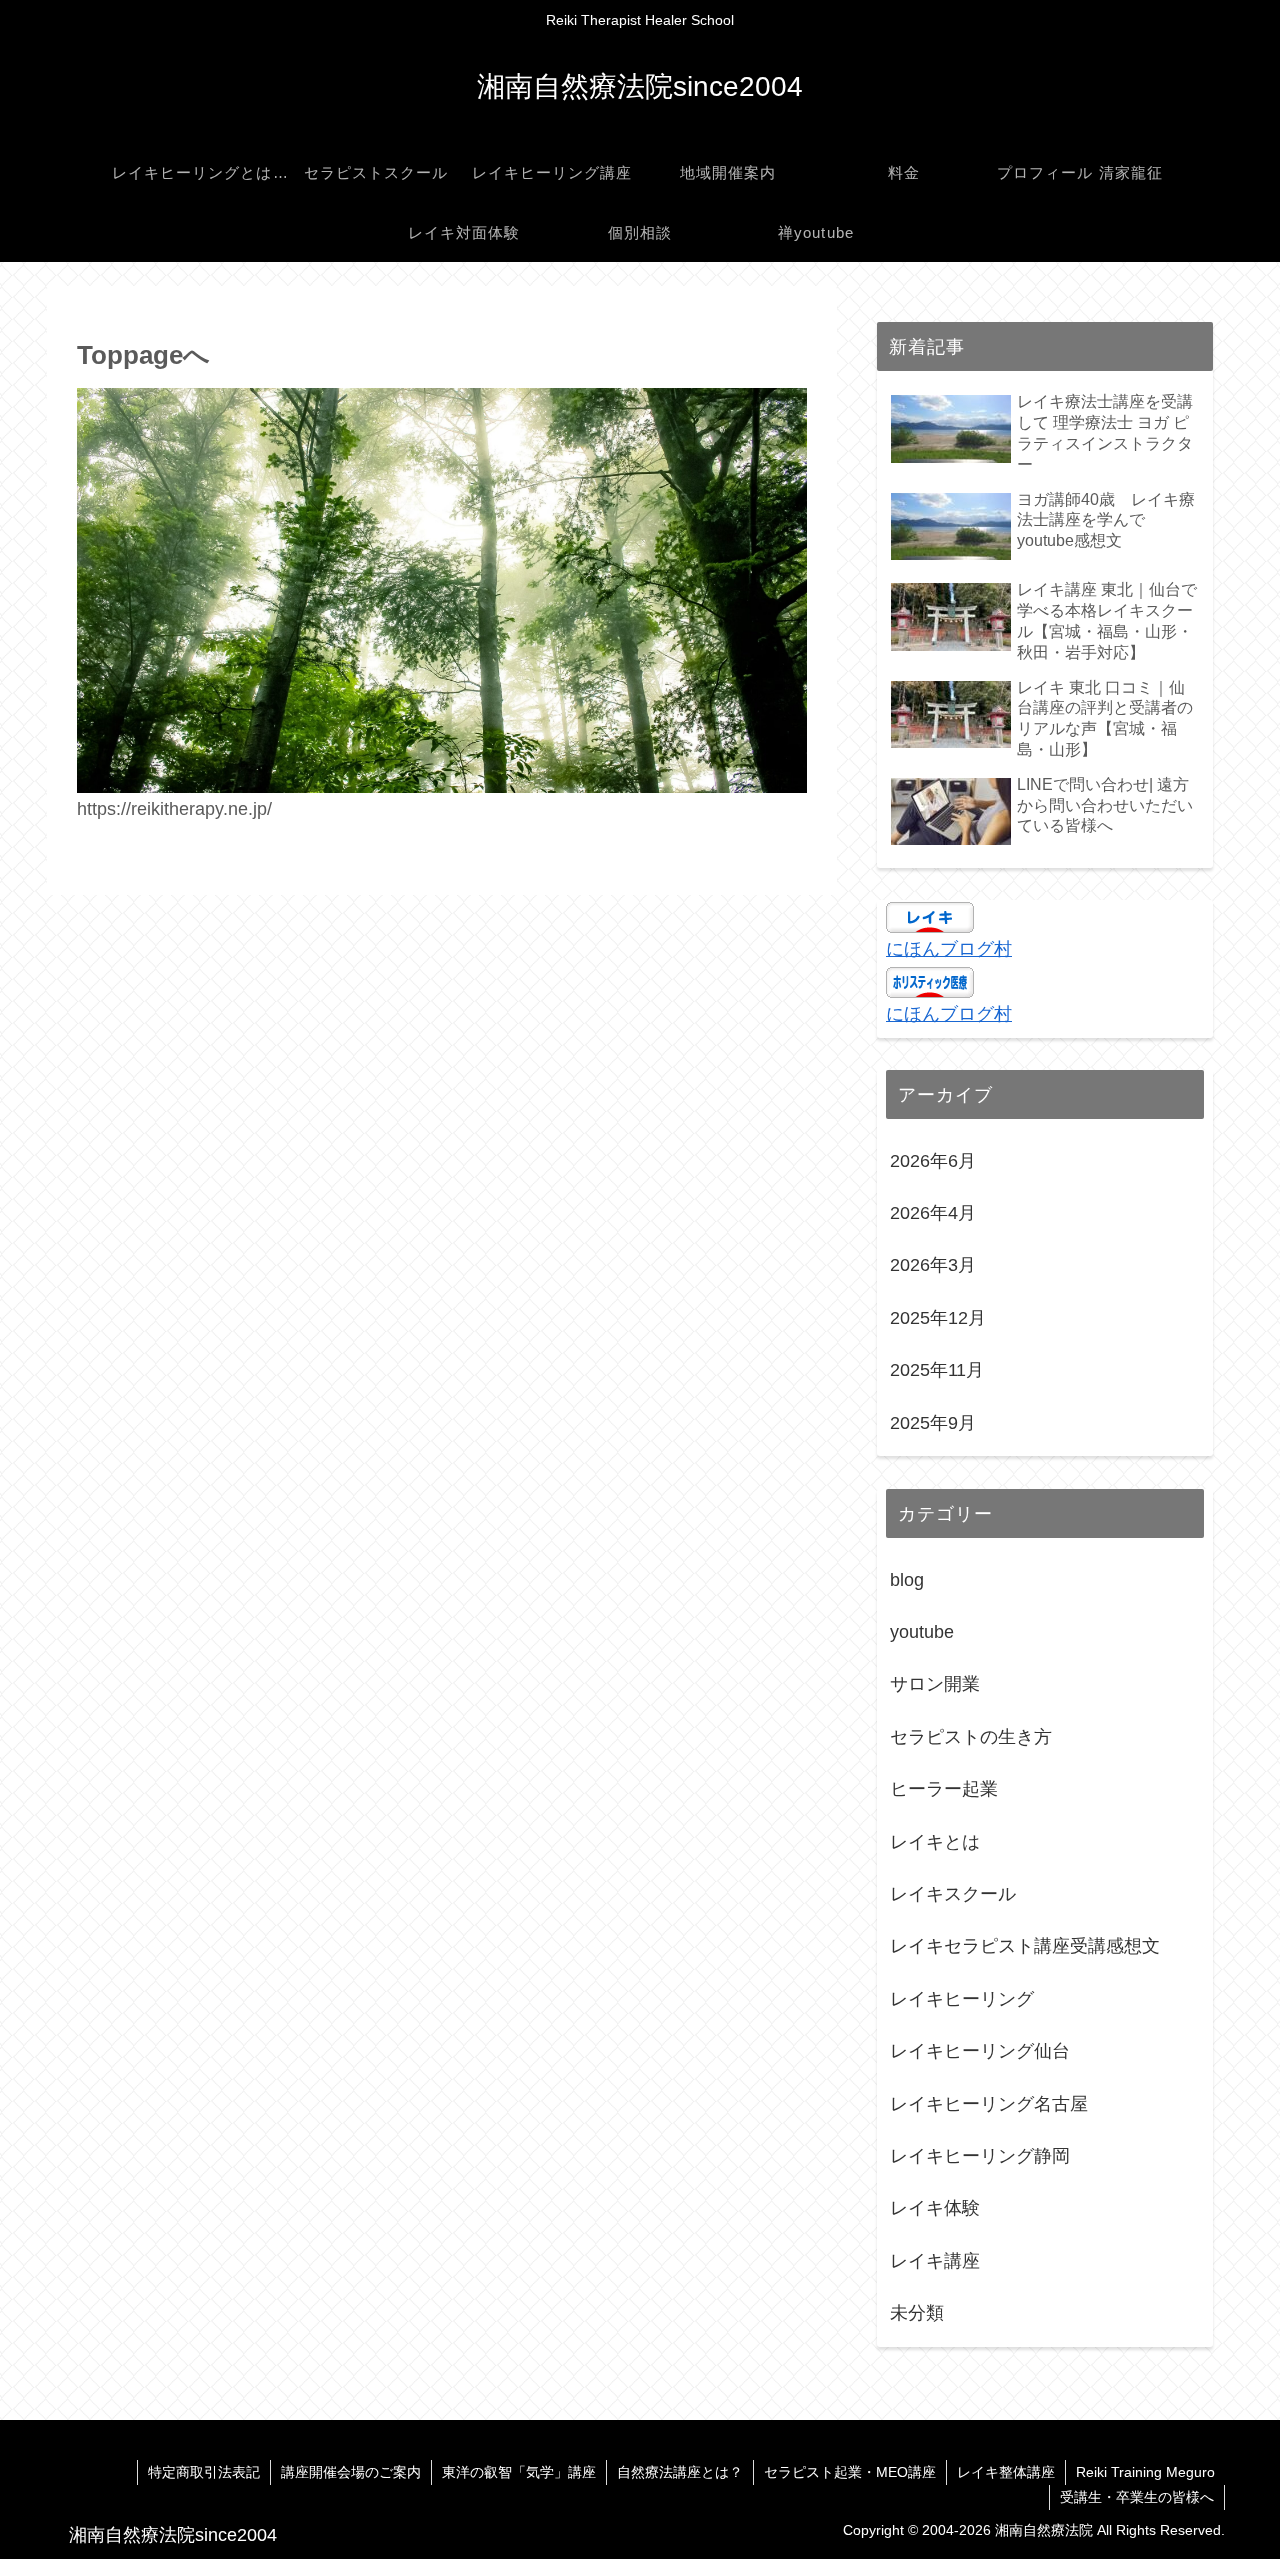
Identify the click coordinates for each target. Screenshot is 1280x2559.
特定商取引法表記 (204, 2472)
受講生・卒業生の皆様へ (1137, 2497)
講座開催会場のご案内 (351, 2472)
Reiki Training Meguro (1145, 2472)
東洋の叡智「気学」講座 (519, 2472)
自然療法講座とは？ (680, 2472)
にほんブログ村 (949, 949)
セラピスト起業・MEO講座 (850, 2472)
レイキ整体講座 (1006, 2472)
